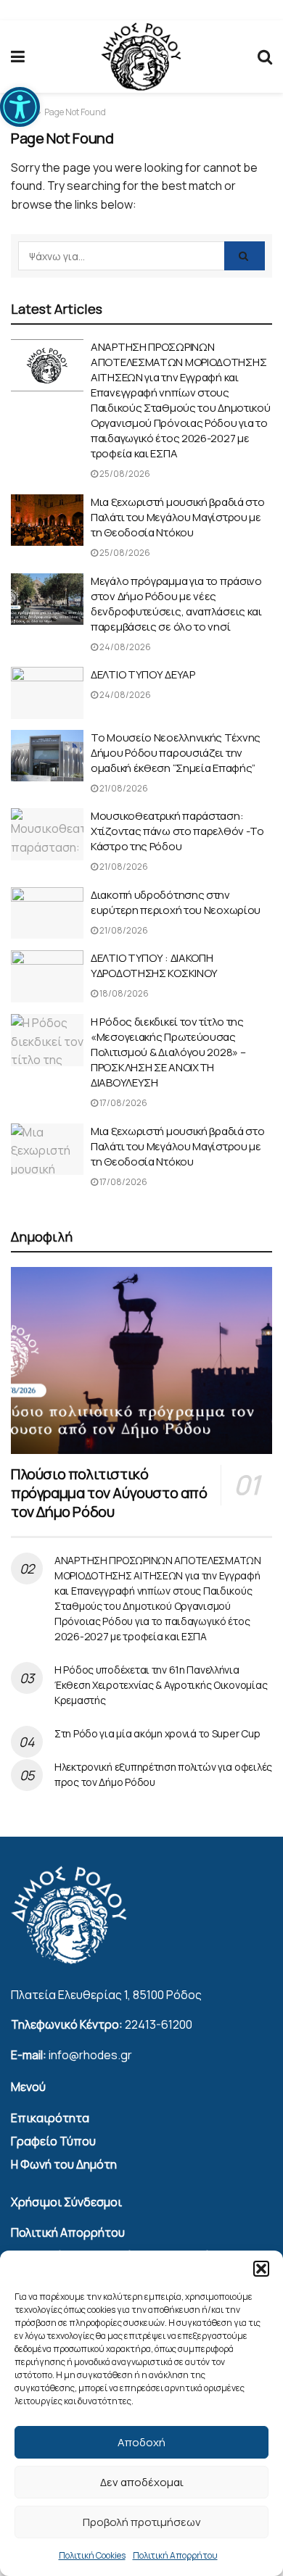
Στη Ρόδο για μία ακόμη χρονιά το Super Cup (157, 1733)
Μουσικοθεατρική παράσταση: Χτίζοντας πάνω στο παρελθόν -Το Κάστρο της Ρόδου (177, 831)
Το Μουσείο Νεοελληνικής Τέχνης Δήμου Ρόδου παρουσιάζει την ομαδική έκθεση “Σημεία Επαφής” (176, 753)
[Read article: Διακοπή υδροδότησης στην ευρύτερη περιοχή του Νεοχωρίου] (47, 913)
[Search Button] (265, 57)
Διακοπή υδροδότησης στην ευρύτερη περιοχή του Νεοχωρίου (176, 902)
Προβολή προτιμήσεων (142, 2522)
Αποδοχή (141, 2442)
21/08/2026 (123, 788)
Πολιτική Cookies (92, 2555)
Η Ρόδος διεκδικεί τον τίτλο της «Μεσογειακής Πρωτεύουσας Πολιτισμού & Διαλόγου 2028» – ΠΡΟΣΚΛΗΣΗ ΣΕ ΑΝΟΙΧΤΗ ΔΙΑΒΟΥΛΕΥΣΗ (168, 1052)
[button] (20, 107)
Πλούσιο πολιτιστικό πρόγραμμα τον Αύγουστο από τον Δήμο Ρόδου (109, 1493)
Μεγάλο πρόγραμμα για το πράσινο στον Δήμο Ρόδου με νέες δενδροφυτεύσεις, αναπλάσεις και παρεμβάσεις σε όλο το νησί (176, 604)
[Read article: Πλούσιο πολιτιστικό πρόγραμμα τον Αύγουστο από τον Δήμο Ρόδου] (141, 1360)
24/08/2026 (124, 647)
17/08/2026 (123, 1103)
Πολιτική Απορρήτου (175, 2555)
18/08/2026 (123, 993)
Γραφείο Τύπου (53, 2141)
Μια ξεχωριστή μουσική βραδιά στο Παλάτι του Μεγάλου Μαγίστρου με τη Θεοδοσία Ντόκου (177, 517)
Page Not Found (75, 112)
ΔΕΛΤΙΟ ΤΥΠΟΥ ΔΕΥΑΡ (143, 674)
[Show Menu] (18, 57)
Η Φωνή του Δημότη (64, 2164)
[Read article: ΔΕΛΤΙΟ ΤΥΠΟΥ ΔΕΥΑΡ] (47, 693)
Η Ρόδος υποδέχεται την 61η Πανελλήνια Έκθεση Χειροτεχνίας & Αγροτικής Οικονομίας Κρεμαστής (161, 1685)
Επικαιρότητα (50, 2118)
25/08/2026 (124, 474)
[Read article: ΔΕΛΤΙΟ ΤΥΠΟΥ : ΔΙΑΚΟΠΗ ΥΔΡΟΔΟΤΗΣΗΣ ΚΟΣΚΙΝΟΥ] (47, 976)
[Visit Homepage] (141, 57)
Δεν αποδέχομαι (142, 2482)
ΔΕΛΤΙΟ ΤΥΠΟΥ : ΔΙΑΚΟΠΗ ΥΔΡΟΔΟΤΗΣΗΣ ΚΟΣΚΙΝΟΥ (154, 965)
